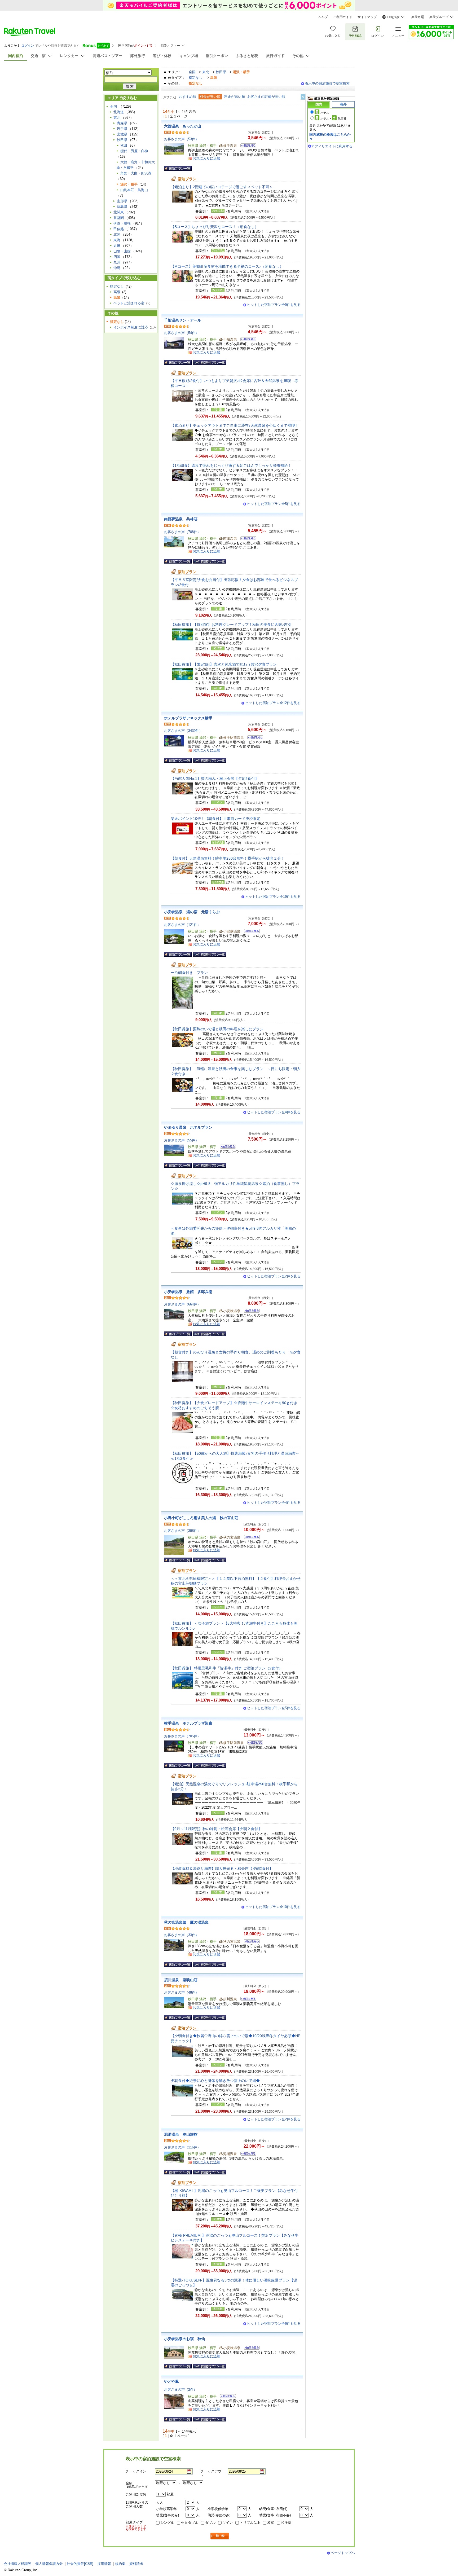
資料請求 (136, 2564)
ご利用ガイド (343, 17)
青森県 (122, 123)
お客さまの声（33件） (181, 1935)
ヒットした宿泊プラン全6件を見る (274, 2324)
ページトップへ (343, 2553)
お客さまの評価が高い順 (266, 97)
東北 (206, 72)
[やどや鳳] (226, 2397)
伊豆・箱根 (122, 223)
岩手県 (122, 129)
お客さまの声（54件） (181, 333)
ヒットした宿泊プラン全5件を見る (274, 504)
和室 (271, 2523)
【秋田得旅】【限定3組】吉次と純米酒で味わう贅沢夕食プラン (224, 664)
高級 (117, 292)
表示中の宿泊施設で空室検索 (327, 83)
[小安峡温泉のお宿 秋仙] (250, 2348)
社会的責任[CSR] (80, 2564)
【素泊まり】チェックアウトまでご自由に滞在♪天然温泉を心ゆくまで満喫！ (235, 425)
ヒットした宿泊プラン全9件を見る (274, 305)
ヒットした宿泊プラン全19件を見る (273, 897)
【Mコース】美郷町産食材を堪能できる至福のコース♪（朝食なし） (227, 266)
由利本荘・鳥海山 (134, 190)
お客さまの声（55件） (181, 1140)
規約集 (120, 2564)
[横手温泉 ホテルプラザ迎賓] (254, 1743)
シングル (167, 2523)
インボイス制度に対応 (131, 327)
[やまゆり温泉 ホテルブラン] (226, 1147)
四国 (117, 257)
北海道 (119, 112)
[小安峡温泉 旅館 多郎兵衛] (250, 1311)
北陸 (117, 234)
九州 (117, 262)
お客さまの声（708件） (182, 532)
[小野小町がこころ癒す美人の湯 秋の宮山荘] (250, 1538)
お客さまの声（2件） (180, 2390)
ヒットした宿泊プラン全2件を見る (274, 1276)
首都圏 (119, 218)
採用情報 (104, 2564)
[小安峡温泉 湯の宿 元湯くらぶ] (250, 932)
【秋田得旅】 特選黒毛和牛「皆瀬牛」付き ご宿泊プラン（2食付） (227, 1668)
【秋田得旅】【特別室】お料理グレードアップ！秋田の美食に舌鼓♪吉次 (231, 625)
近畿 (117, 246)
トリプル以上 (250, 2523)
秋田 (124, 145)
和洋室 (286, 2523)
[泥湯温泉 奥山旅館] (247, 2154)
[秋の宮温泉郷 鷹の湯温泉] (250, 1942)
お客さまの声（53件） (181, 139)
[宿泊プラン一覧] (178, 168)
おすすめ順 (188, 97)
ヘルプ (323, 17)
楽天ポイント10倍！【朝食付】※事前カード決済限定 (215, 819)
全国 (192, 72)
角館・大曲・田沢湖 (136, 173)
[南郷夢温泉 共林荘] (247, 539)
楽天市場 (418, 17)
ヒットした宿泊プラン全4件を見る (274, 1112)
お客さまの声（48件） (181, 1992)
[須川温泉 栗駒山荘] (247, 2000)
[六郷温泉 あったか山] (247, 146)
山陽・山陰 (122, 251)
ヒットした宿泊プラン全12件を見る (273, 703)
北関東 (119, 212)
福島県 (122, 207)
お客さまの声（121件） (182, 925)
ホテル (325, 113)
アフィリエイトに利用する (332, 146)
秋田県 (221, 72)
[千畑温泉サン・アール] (247, 340)
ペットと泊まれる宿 (129, 303)
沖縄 (117, 268)
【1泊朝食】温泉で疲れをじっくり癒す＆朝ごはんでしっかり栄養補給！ (231, 465)
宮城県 (122, 134)
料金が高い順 (235, 97)
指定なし (196, 78)
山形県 (122, 201)
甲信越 (119, 229)
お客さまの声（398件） (182, 1531)
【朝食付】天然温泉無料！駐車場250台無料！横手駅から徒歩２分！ (228, 858)
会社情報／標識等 (17, 2564)
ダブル (210, 2523)
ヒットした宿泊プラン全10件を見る (273, 1907)
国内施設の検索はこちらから (330, 136)
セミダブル (190, 2523)
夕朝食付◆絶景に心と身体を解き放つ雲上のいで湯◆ (215, 2081)
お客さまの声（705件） (182, 1736)
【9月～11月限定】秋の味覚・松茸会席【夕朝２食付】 (216, 1829)
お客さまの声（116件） (182, 2147)
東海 (117, 240)
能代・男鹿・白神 (134, 151)
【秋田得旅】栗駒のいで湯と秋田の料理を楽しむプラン (217, 1029)
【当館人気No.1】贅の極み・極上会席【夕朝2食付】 (215, 779)
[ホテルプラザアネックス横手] (254, 738)
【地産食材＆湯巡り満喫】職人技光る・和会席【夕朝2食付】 (222, 1869)
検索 (220, 2536)
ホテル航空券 (333, 118)
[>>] (303, 97)
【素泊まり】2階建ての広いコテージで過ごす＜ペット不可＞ (222, 187)
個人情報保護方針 (49, 2564)
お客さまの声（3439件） (183, 731)
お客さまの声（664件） (182, 1304)
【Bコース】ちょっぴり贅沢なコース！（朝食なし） (215, 227)
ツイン (228, 2523)
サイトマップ (367, 17)
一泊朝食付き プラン (189, 973)
